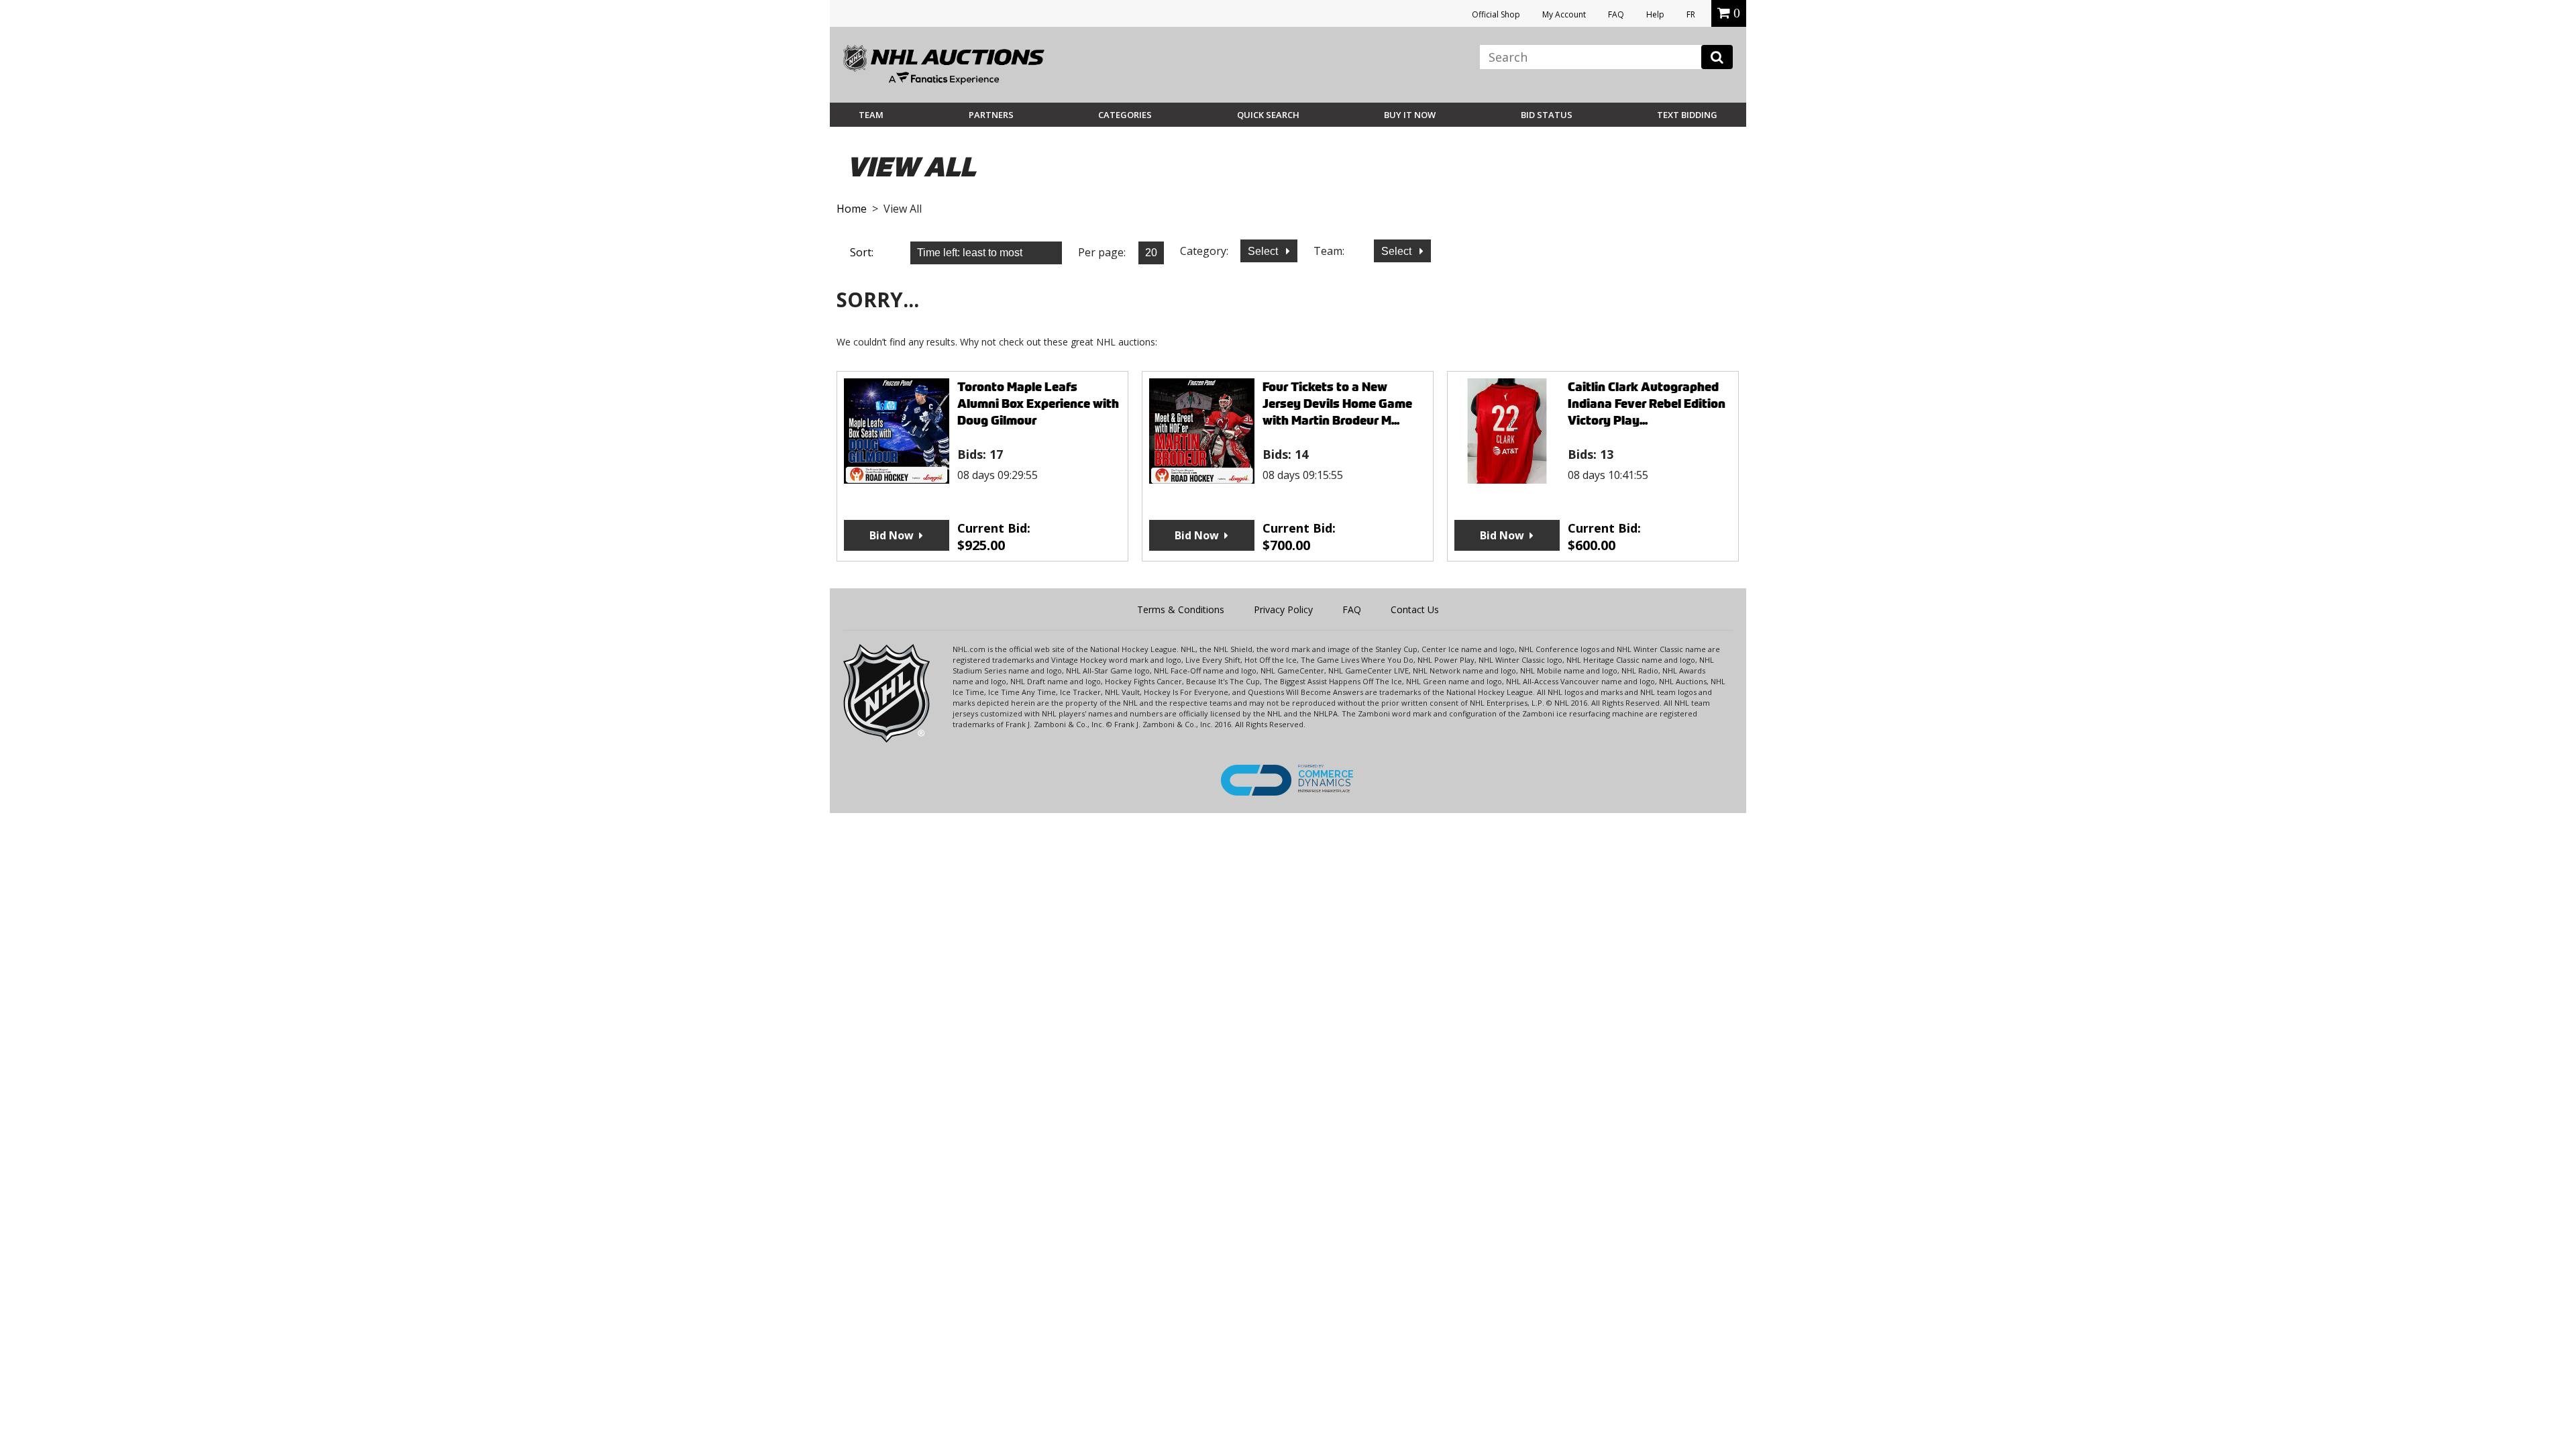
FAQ (1616, 14)
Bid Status (1547, 115)
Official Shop (1496, 14)
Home (852, 209)
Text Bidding (1687, 115)
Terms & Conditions (1181, 609)
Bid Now (892, 535)
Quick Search (1268, 115)
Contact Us (1415, 609)
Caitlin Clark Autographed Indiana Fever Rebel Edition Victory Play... (1647, 404)
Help (1655, 14)
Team (871, 115)
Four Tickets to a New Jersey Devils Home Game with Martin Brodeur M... (1337, 404)
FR (1691, 14)
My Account (1564, 14)
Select (1264, 251)
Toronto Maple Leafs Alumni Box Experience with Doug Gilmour (1038, 404)
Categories (1125, 115)
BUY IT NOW (1410, 115)
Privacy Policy (1283, 609)
